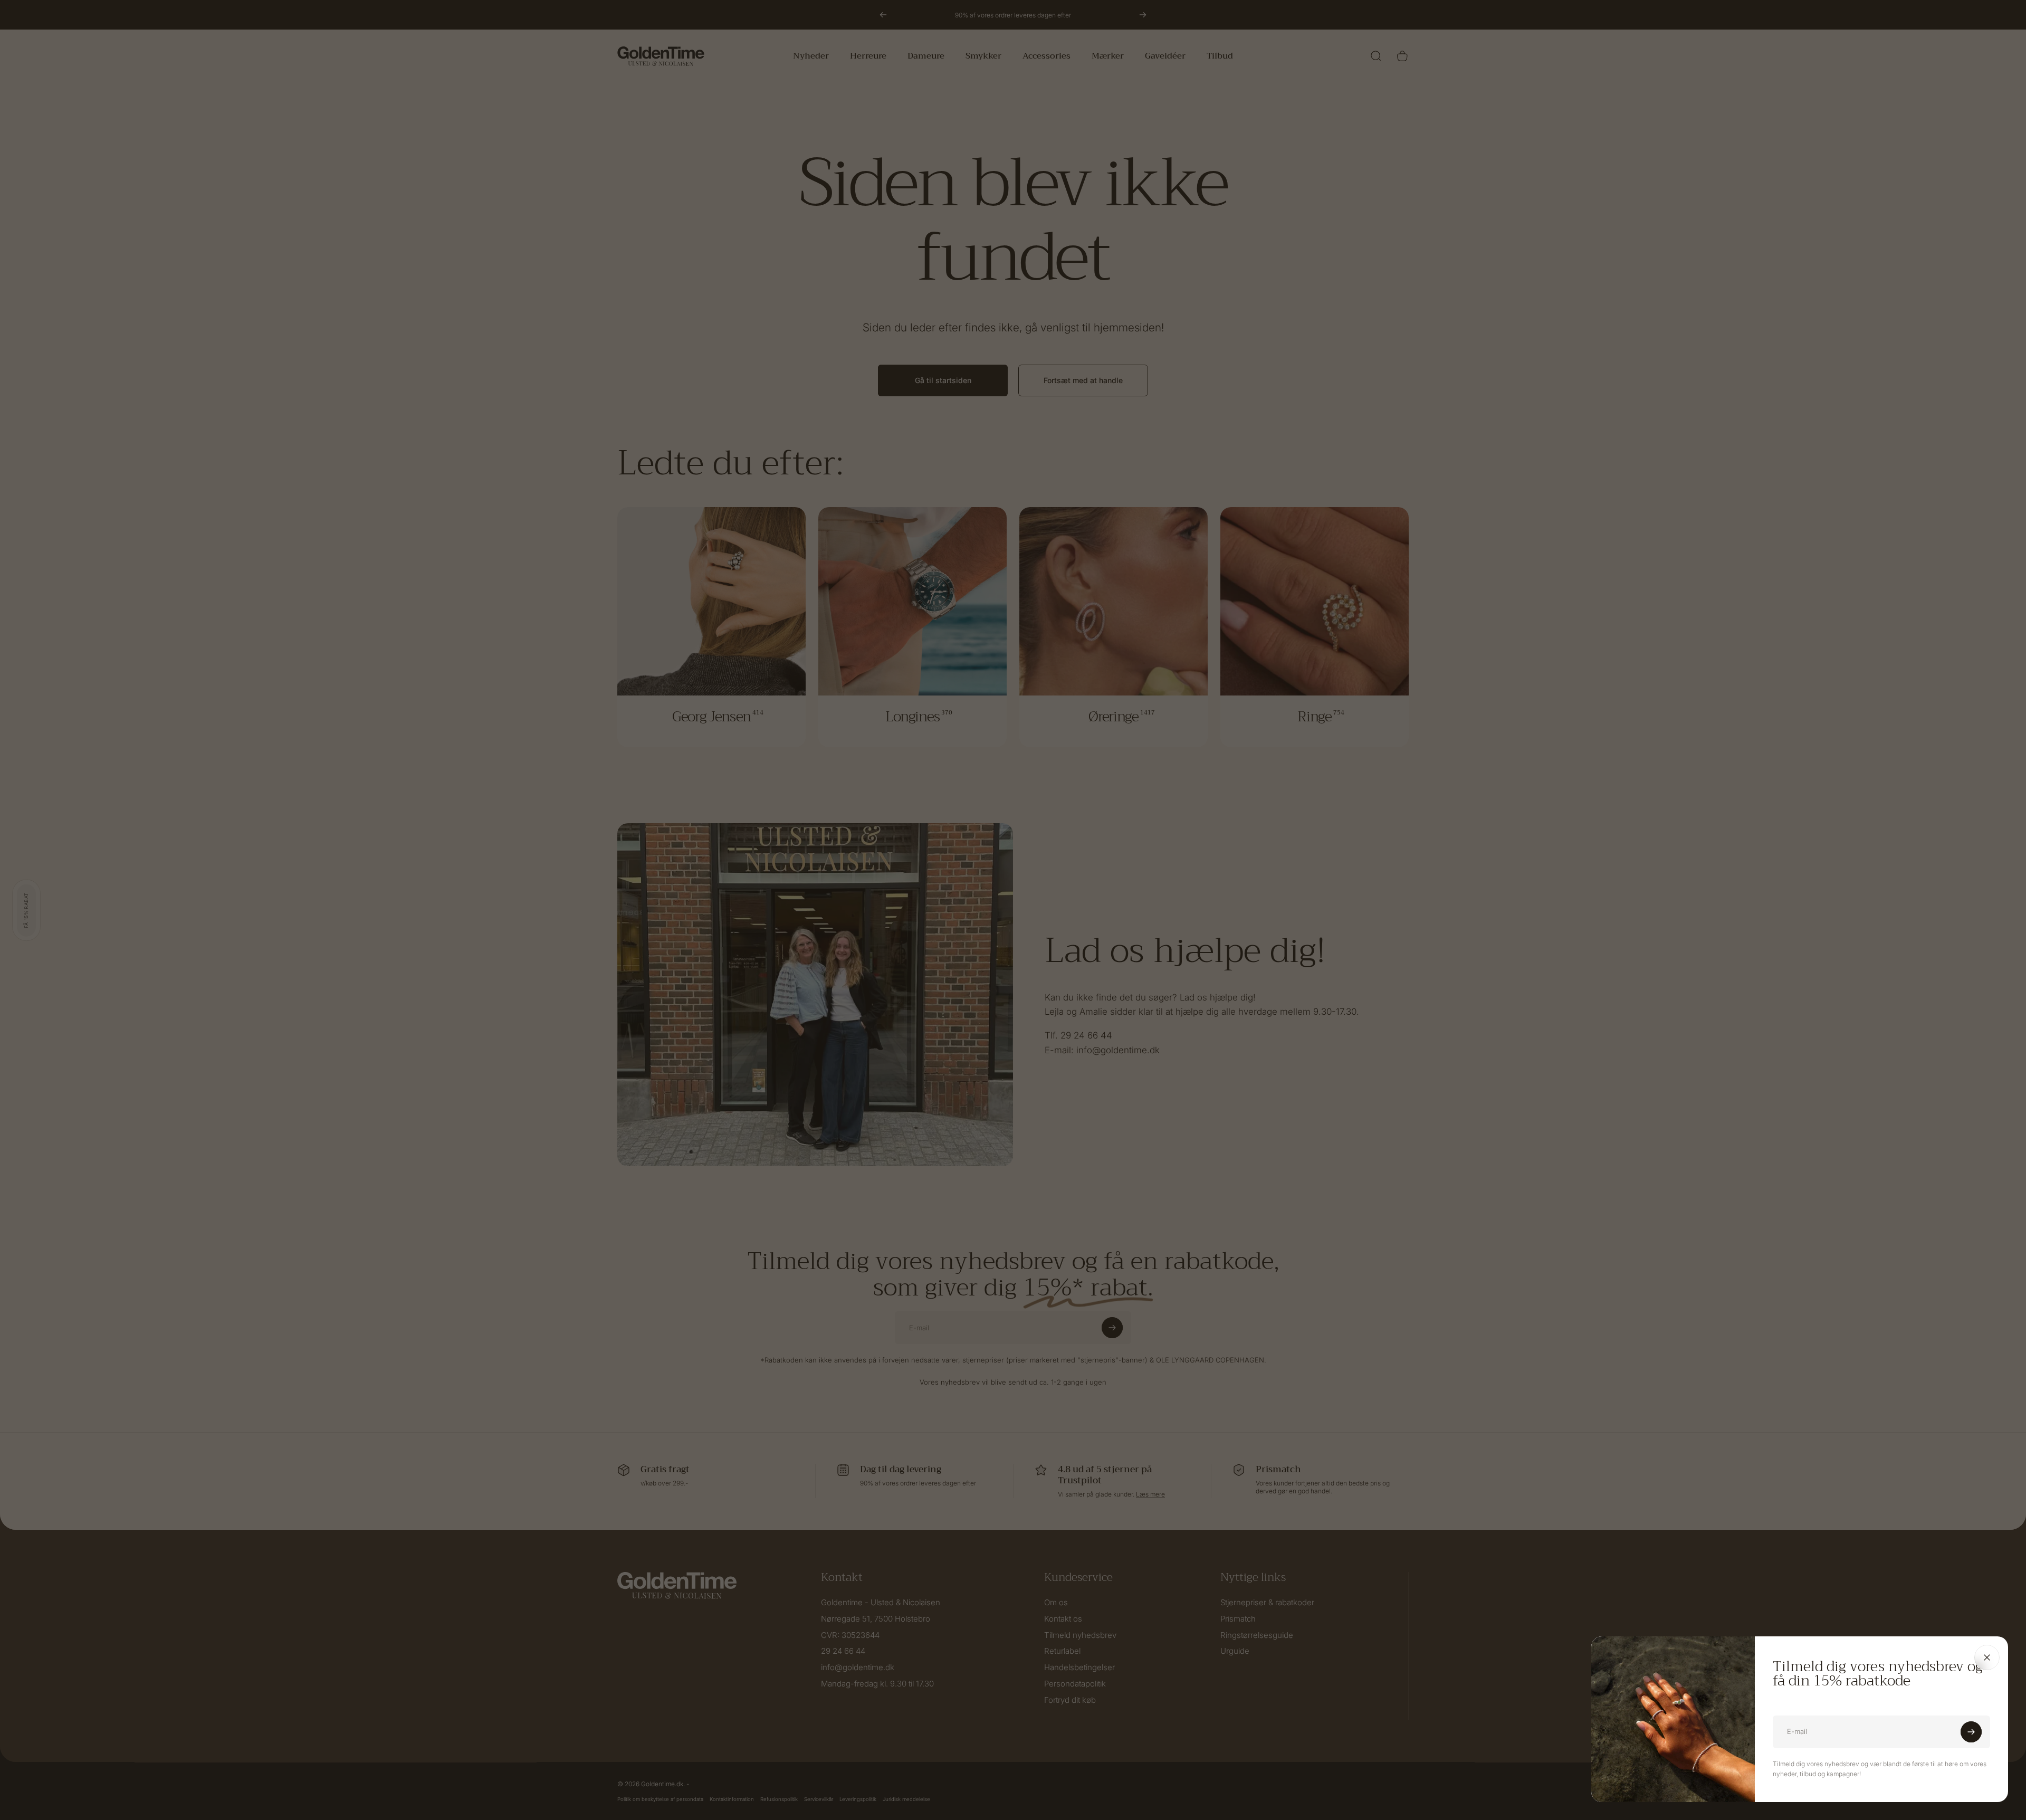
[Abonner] (1971, 1732)
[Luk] (1987, 1657)
